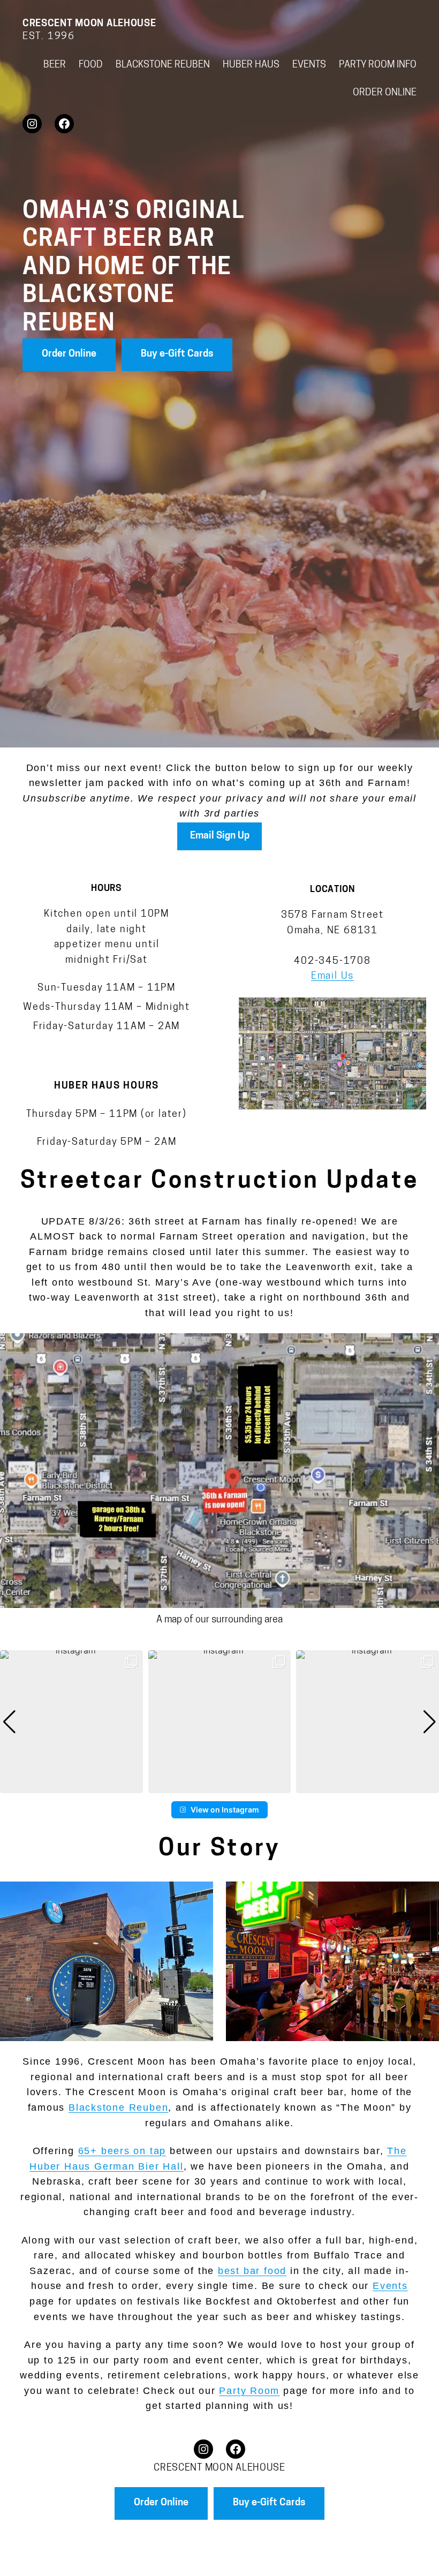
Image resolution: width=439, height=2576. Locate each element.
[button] (219, 1786)
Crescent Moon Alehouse (89, 24)
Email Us (332, 976)
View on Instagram (225, 1810)
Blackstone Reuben (118, 2107)
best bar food (252, 2271)
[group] (71, 1722)
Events (390, 2286)
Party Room (249, 2391)
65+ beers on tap (122, 2151)
